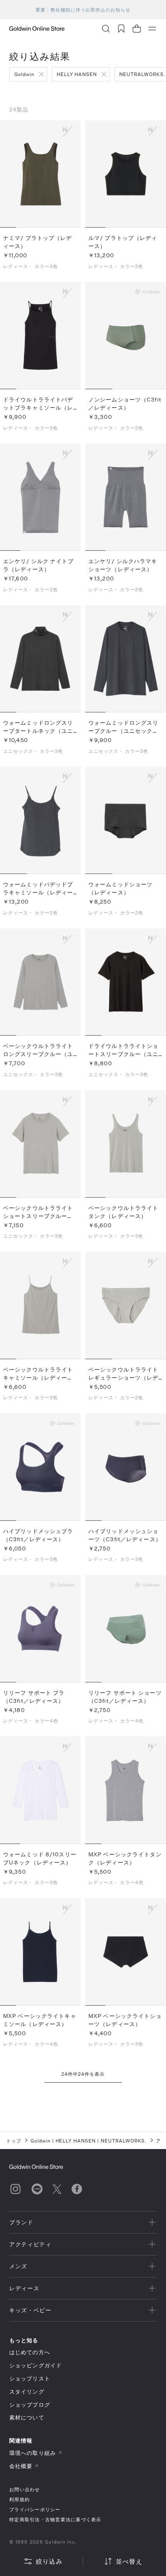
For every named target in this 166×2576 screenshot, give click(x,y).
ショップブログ (30, 2405)
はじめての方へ (30, 2352)
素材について (27, 2417)
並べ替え (129, 2561)
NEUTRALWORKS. (124, 2141)
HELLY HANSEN (77, 74)
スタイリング (27, 2391)
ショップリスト (30, 2378)
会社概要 (21, 2466)
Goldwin (24, 74)
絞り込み (49, 2561)
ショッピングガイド (36, 2365)
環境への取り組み (33, 2453)
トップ (14, 2141)
